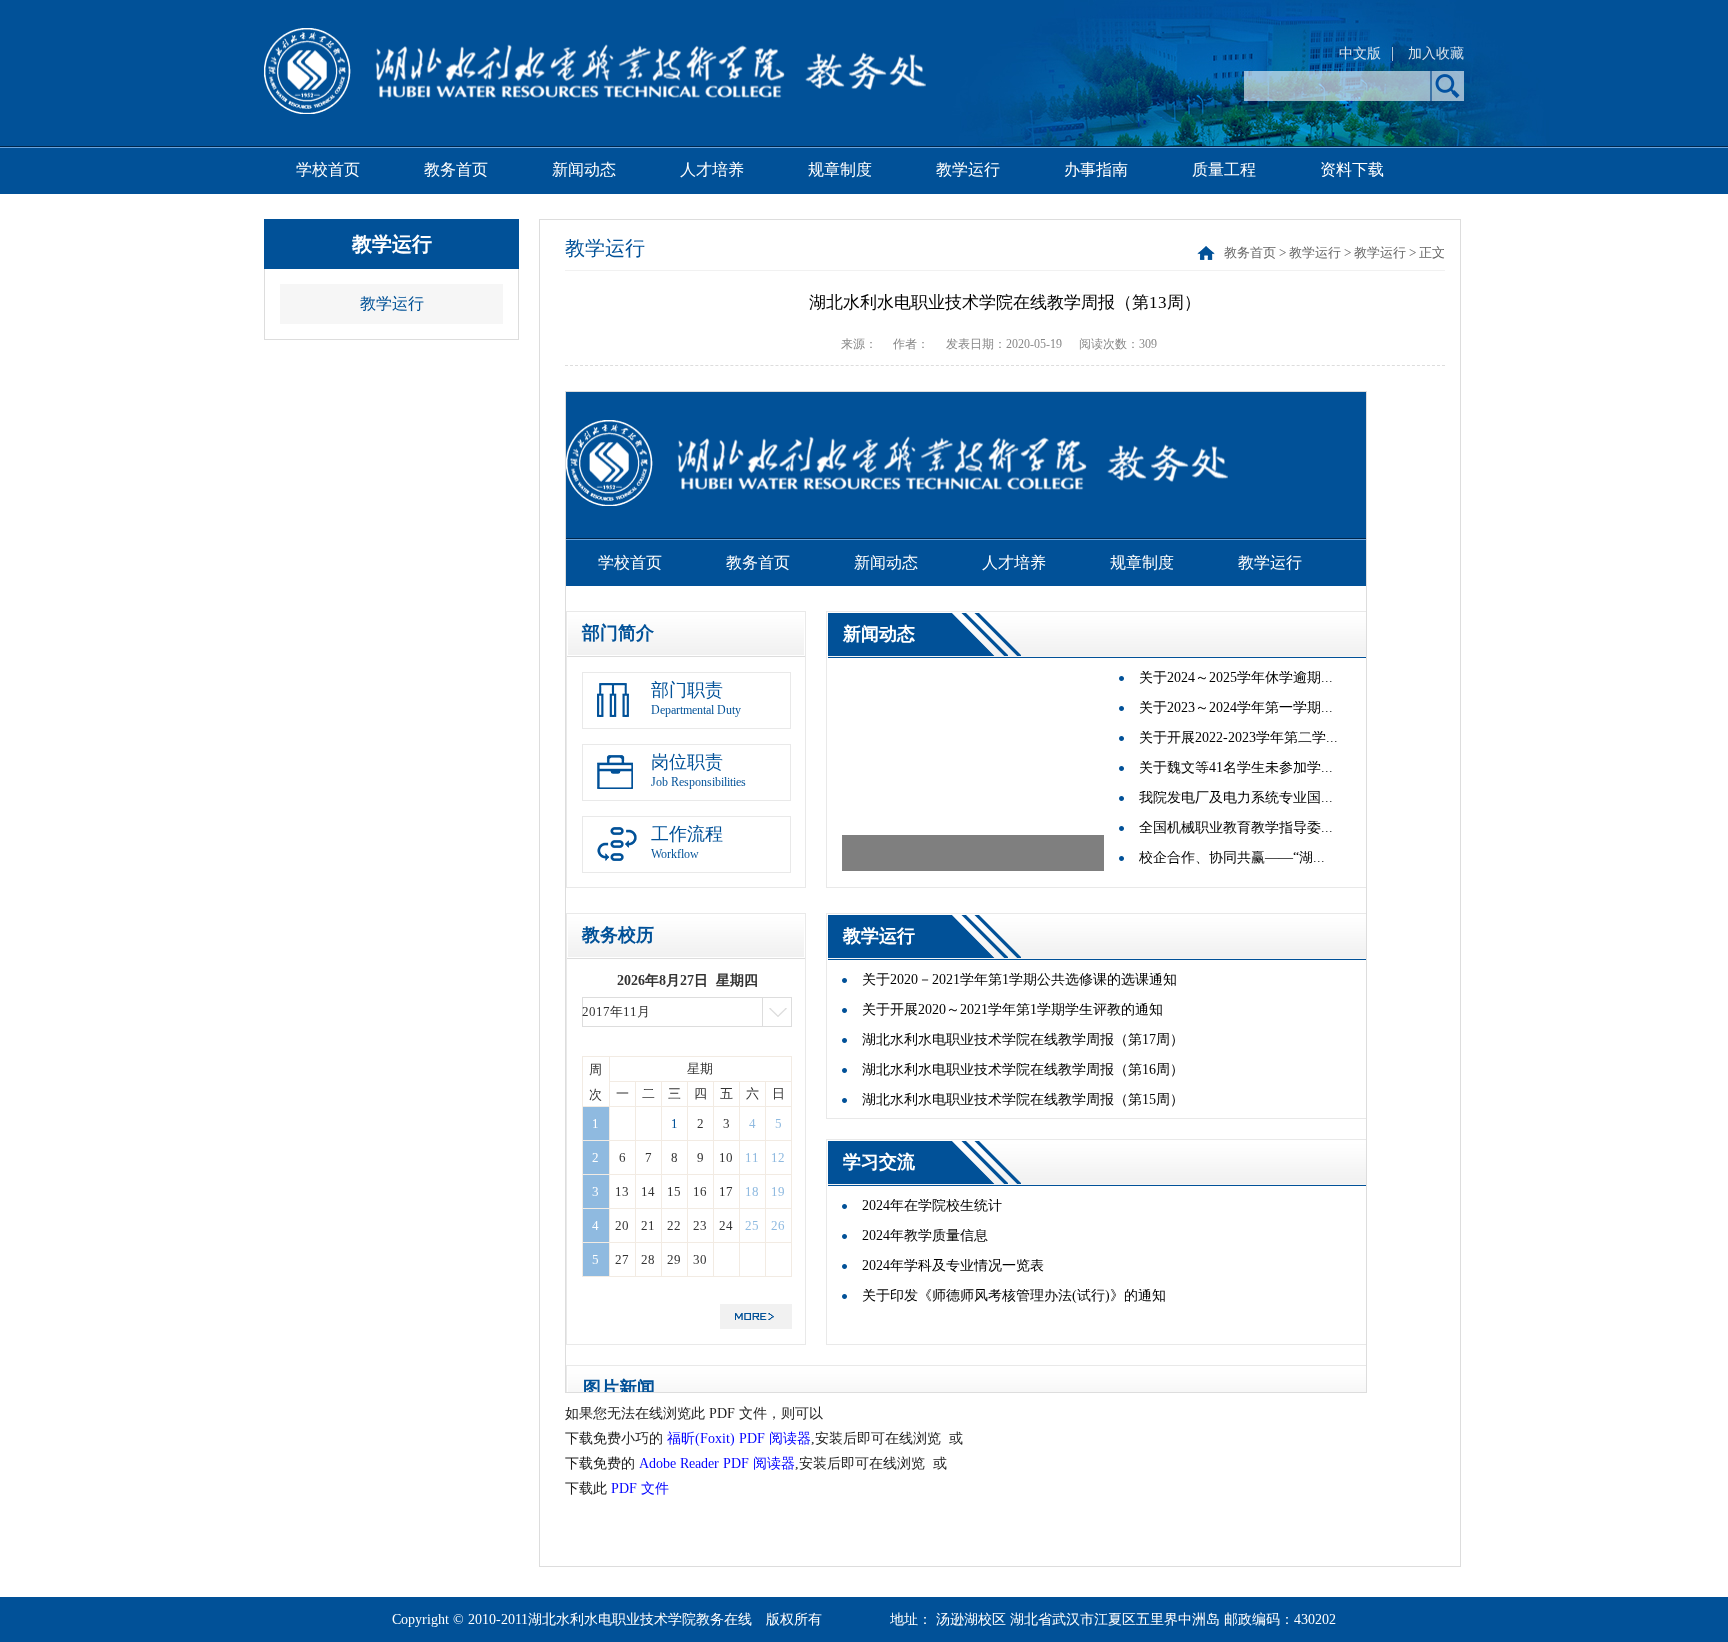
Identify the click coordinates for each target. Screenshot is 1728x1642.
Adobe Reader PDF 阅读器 (717, 1463)
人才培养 (712, 169)
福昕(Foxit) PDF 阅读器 (739, 1438)
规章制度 (840, 169)
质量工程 (1224, 169)
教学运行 (968, 169)
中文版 (1360, 53)
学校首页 (328, 169)
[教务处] (595, 108)
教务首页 (456, 169)
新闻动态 (584, 169)
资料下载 (1352, 169)
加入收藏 (1436, 53)
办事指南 (1096, 169)
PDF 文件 (640, 1488)
